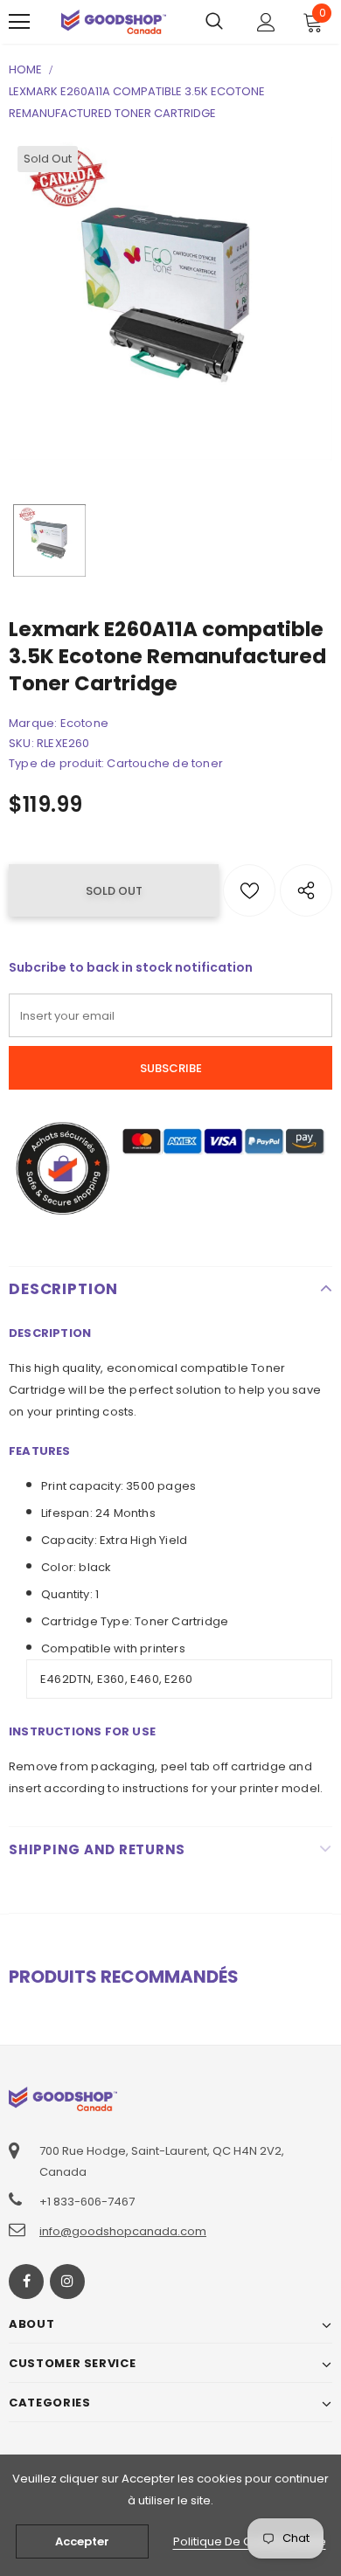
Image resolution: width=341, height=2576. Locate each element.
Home (25, 69)
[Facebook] (26, 2282)
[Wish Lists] (249, 890)
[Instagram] (67, 2282)
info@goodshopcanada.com (123, 2231)
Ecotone (84, 723)
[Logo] (114, 21)
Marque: (33, 723)
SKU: (21, 743)
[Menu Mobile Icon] (19, 22)
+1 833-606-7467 (87, 2202)
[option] (170, 299)
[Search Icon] (214, 22)
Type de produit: (56, 763)
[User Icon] (266, 22)
